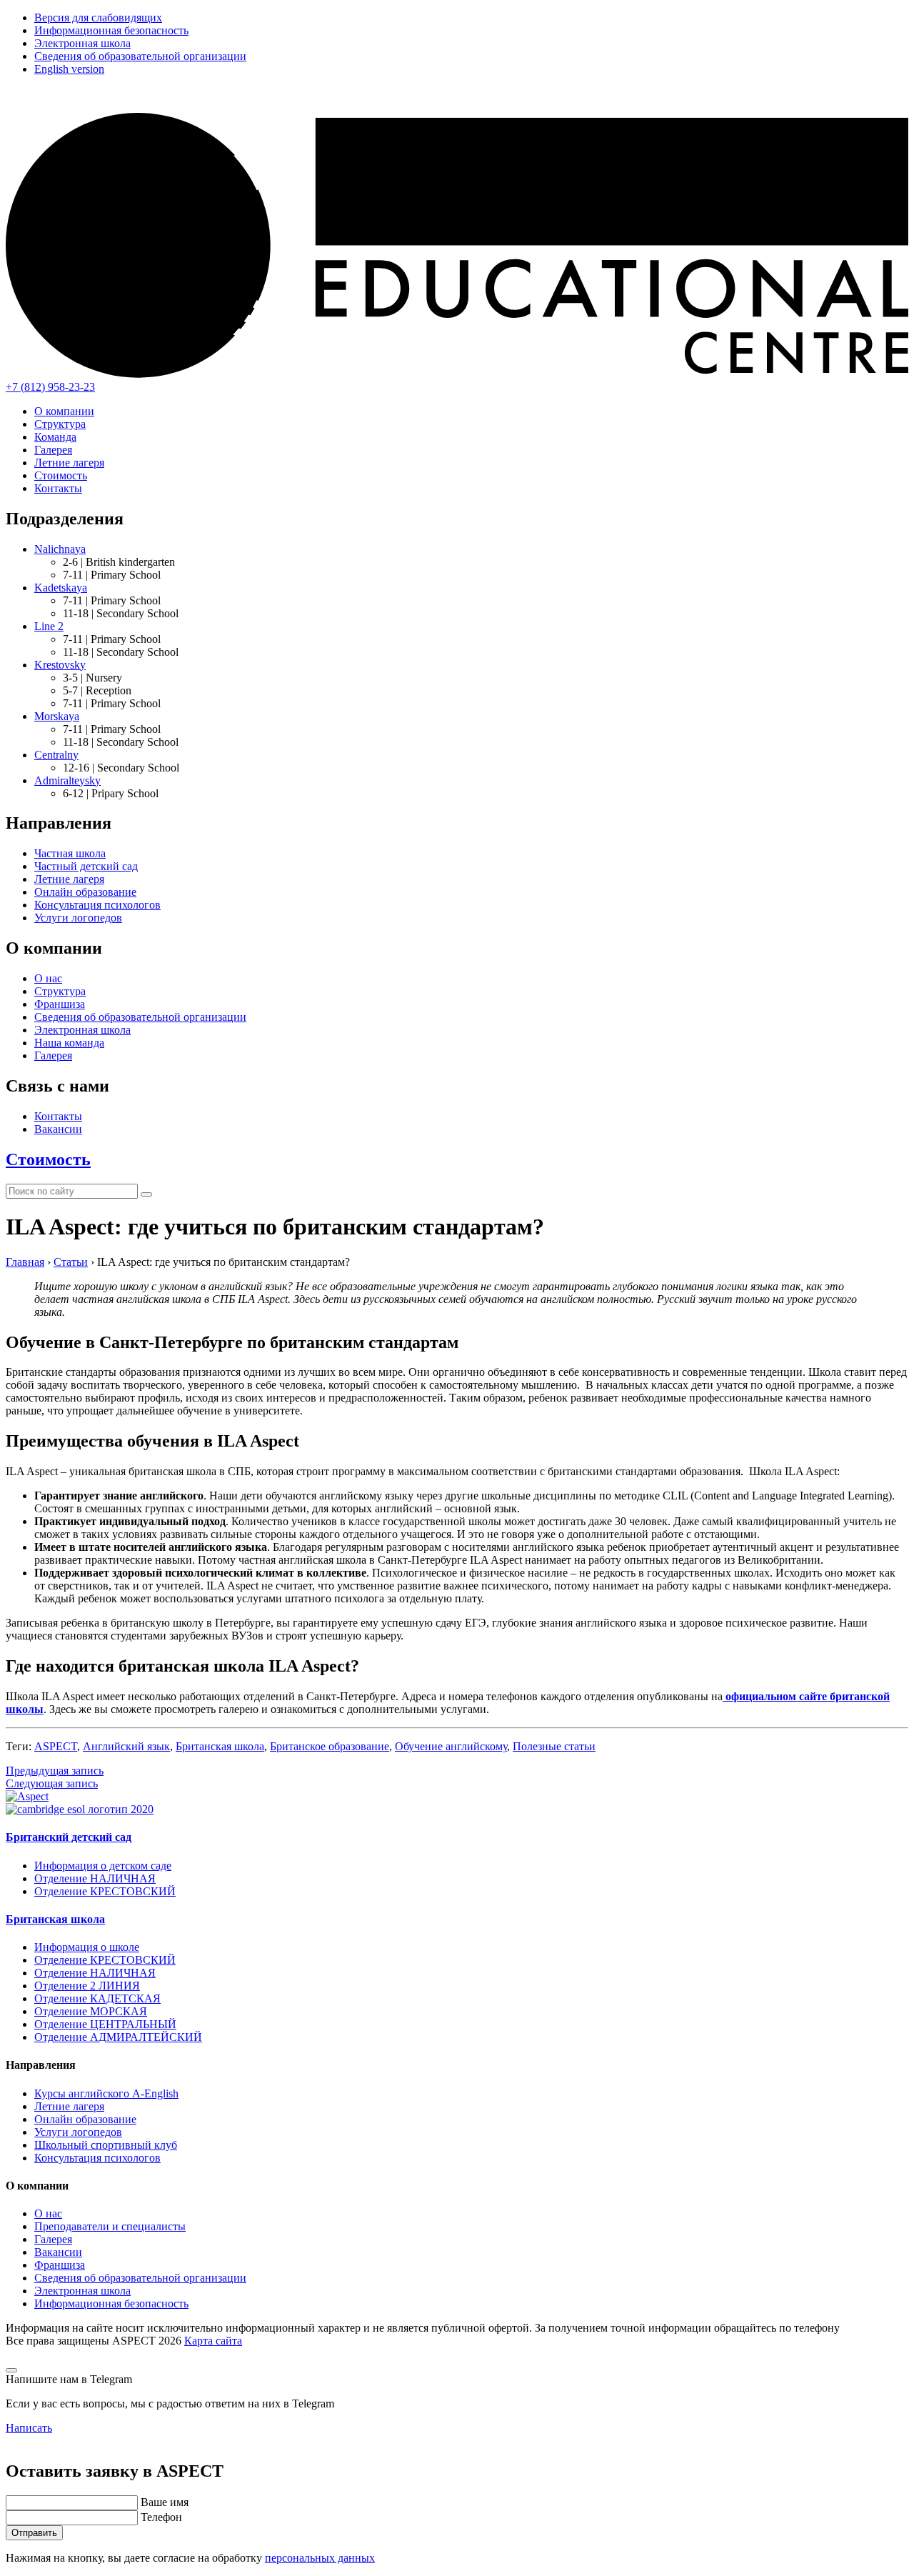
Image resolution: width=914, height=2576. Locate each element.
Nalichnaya (60, 549)
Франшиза (60, 1004)
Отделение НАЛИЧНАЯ (95, 1878)
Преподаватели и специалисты (110, 2226)
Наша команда (69, 1043)
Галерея (53, 450)
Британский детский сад (69, 1837)
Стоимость (61, 475)
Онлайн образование (85, 892)
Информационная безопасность (111, 30)
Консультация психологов (97, 905)
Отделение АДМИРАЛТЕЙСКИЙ (118, 2037)
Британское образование (330, 1746)
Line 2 (49, 626)
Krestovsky (60, 665)
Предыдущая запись (55, 1771)
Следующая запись (52, 1783)
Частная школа (70, 853)
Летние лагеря (69, 463)
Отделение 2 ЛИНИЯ (87, 1986)
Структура (60, 424)
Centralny (56, 755)
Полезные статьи (554, 1746)
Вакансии (58, 1129)
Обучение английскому (451, 1746)
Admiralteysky (67, 780)
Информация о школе (87, 1947)
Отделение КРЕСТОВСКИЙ (105, 1891)
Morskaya (57, 716)
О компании (64, 411)
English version (69, 69)
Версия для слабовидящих (98, 18)
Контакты (58, 488)
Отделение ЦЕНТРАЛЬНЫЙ (105, 2024)
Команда (55, 437)
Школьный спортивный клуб (106, 2145)
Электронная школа (82, 43)
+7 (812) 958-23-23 (50, 387)
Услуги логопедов (78, 918)
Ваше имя (165, 2502)
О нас (48, 978)
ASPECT (56, 1746)
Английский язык (126, 1746)
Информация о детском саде (103, 1866)
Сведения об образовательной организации (140, 56)
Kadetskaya (61, 588)
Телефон (161, 2517)
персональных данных (320, 2558)
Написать (29, 2428)
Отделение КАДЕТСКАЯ (97, 1998)
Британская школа (220, 1746)
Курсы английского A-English (106, 2093)
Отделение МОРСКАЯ (91, 2011)
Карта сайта (213, 2341)
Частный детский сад (86, 866)
